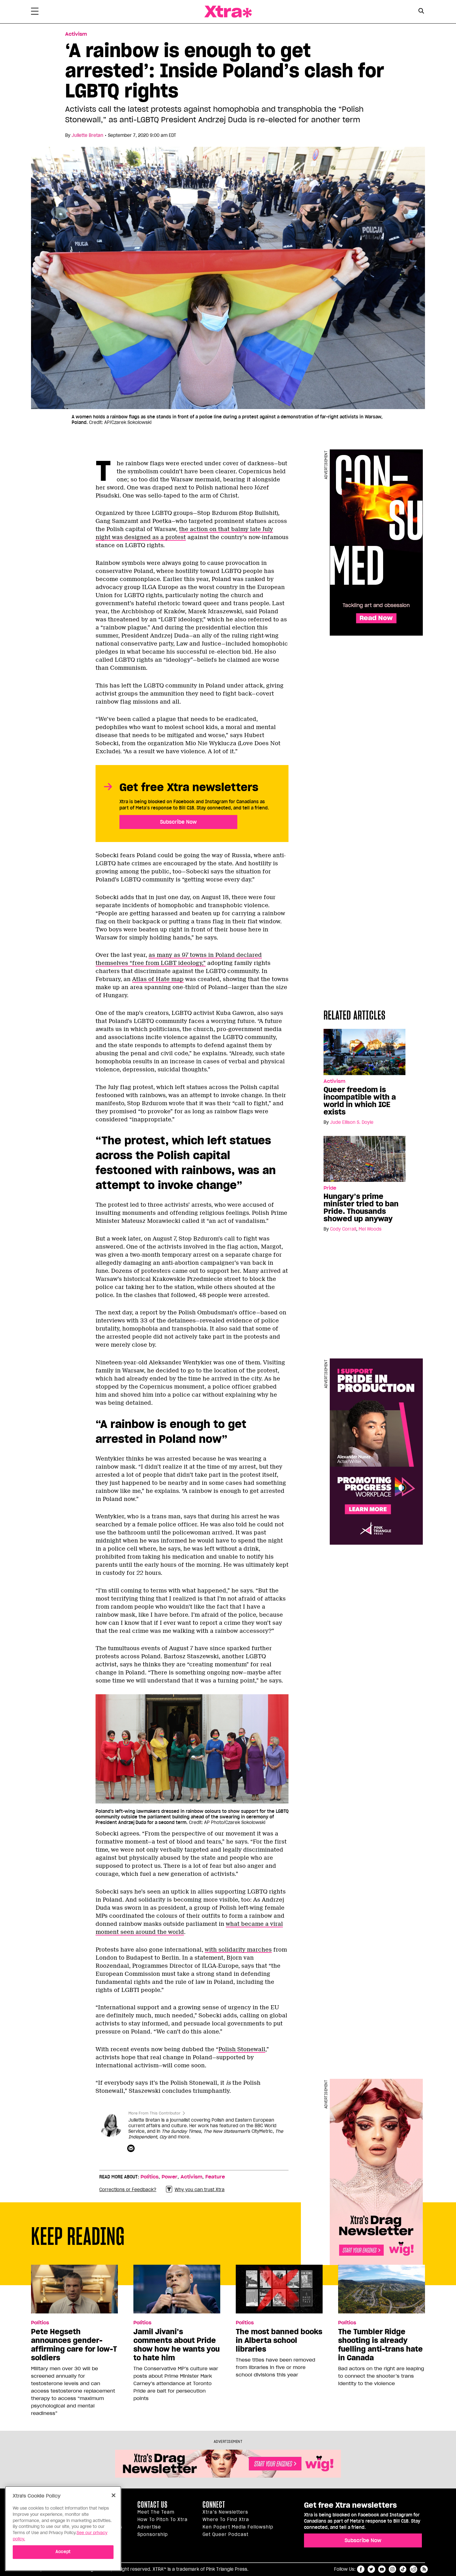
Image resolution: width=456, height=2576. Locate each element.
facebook (361, 2569)
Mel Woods (370, 1229)
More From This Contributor (154, 2113)
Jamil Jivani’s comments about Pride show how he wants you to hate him (177, 2345)
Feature (215, 2177)
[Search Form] (421, 12)
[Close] (114, 2495)
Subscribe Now (178, 822)
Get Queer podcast (226, 2534)
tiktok (403, 2569)
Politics (150, 2177)
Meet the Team (156, 2512)
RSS (424, 2569)
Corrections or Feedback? (128, 2190)
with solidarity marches (238, 1950)
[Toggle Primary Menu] (35, 12)
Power (170, 2177)
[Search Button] (421, 11)
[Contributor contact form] (132, 2149)
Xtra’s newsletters (225, 2512)
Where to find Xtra (226, 2520)
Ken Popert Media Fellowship (238, 2527)
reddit (414, 2569)
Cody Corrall (343, 1229)
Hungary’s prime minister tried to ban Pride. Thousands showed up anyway (361, 1208)
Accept (63, 2552)
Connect (214, 2505)
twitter (371, 2569)
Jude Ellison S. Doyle (352, 1122)
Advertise (149, 2527)
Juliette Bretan (87, 135)
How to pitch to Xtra (163, 2520)
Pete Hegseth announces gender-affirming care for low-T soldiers (74, 2345)
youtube (382, 2569)
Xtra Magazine (228, 12)
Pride (330, 1188)
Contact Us (152, 2505)
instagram (392, 2569)
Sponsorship (153, 2534)
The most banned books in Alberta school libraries (279, 2340)
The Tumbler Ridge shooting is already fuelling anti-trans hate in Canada (380, 2345)
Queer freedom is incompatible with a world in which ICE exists (360, 1101)
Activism (76, 34)
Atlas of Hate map (158, 979)
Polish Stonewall (242, 2049)
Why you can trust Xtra (200, 2190)
